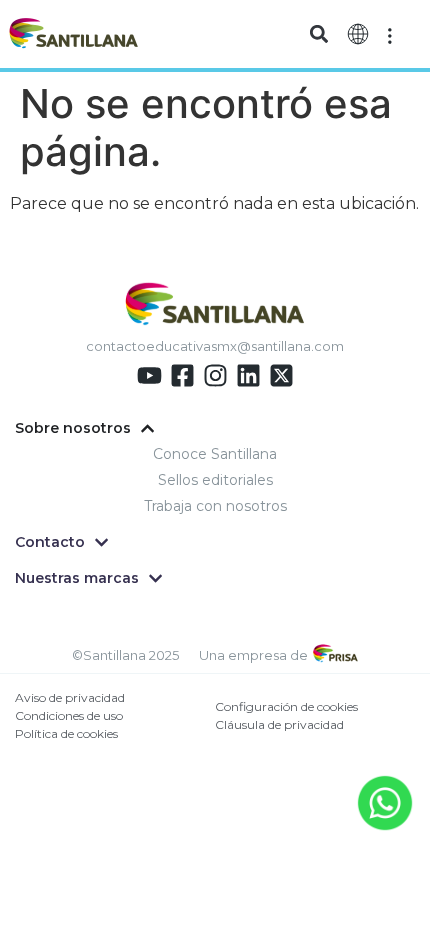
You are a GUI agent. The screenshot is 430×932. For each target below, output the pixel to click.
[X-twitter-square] (281, 375)
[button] (319, 34)
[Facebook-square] (182, 375)
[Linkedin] (248, 375)
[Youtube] (149, 375)
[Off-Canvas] (390, 34)
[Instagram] (215, 375)
